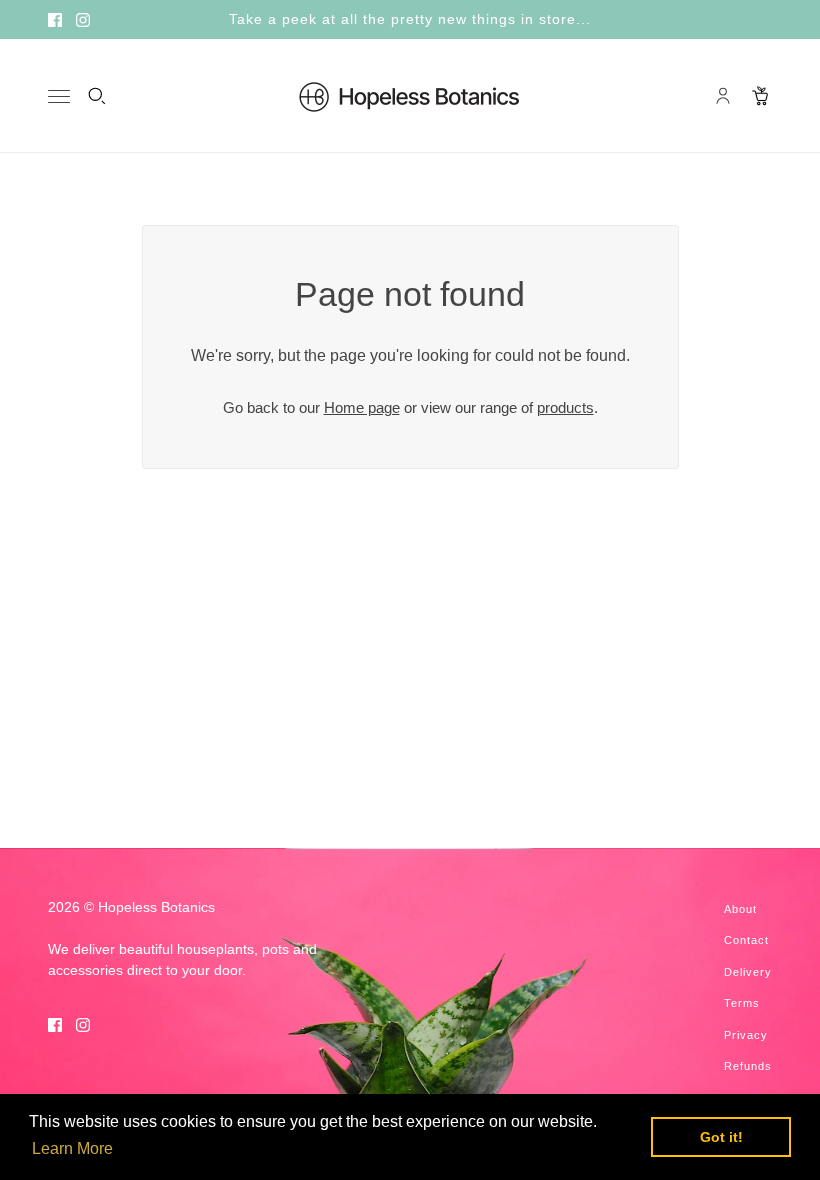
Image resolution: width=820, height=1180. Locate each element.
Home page (362, 407)
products (565, 407)
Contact (746, 940)
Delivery (748, 972)
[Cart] (761, 96)
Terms (742, 1003)
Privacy (746, 1035)
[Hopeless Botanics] (410, 96)
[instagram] (83, 19)
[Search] (97, 96)
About (740, 909)
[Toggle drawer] (59, 96)
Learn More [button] (72, 1148)
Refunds (748, 1066)
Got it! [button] (721, 1137)
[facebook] (55, 19)
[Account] (723, 96)
